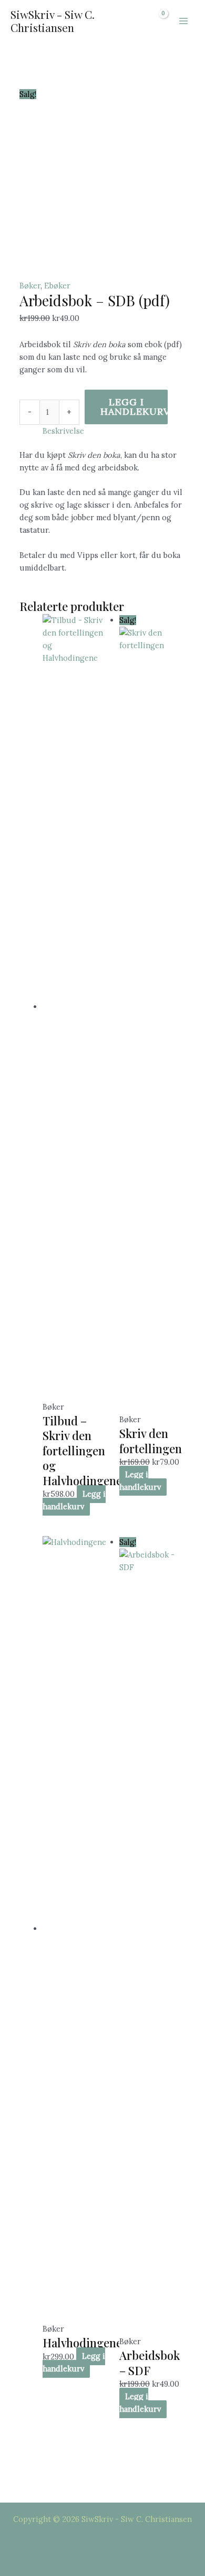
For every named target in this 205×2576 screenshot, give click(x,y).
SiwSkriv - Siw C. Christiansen (53, 21)
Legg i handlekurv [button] (74, 1500)
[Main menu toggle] (183, 21)
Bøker (30, 286)
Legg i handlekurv (134, 407)
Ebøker (57, 286)
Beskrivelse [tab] (63, 431)
